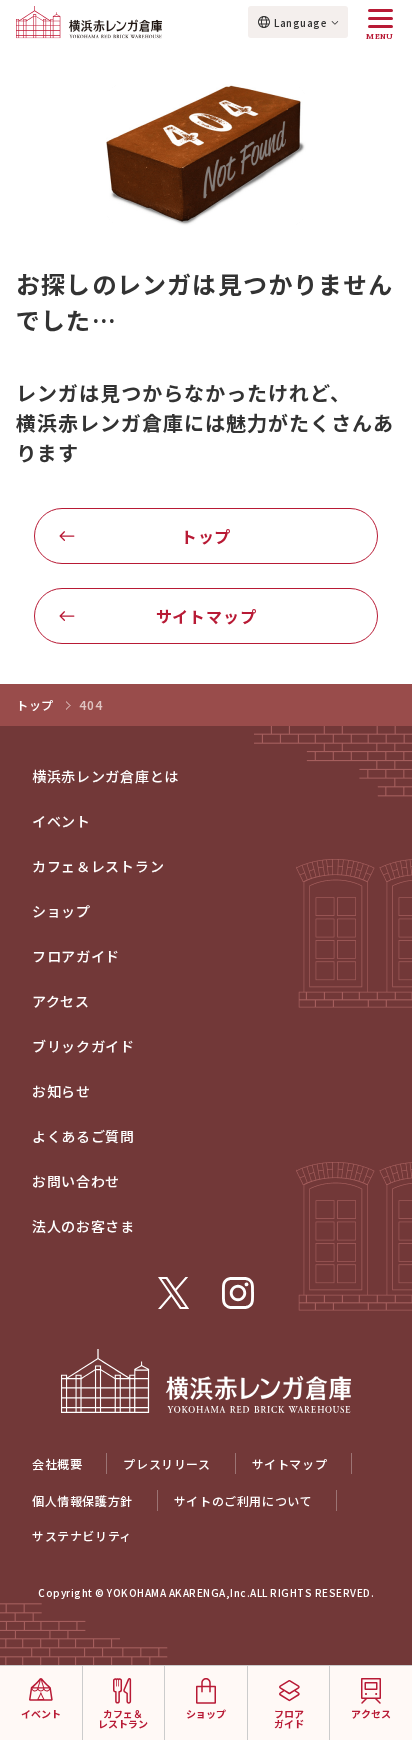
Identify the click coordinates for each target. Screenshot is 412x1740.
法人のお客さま (83, 1226)
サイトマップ (206, 616)
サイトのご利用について (243, 1500)
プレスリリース (166, 1463)
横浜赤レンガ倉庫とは (105, 776)
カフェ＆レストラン (98, 866)
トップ (206, 536)
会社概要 (57, 1463)
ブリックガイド (83, 1046)
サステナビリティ (82, 1535)
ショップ (61, 911)
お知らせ (61, 1091)
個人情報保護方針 (82, 1500)
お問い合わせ (76, 1181)
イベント (61, 821)
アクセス (61, 1001)
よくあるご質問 (83, 1136)
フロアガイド (76, 956)
